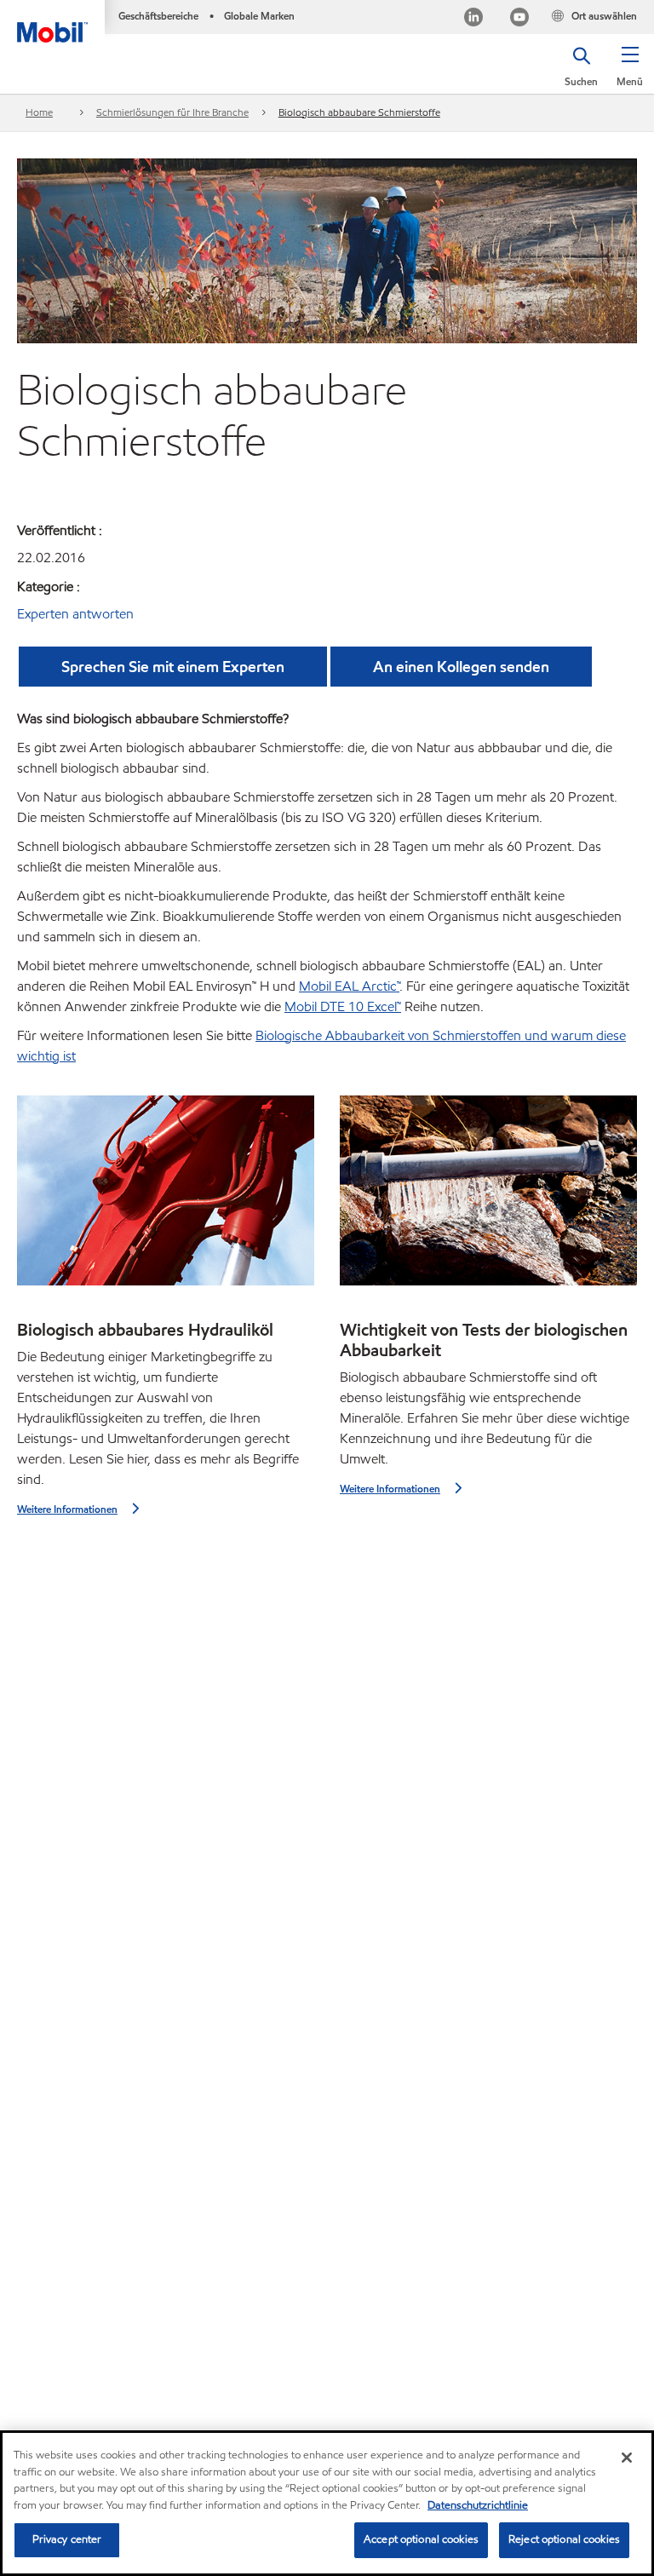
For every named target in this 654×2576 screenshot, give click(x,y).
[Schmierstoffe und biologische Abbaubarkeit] (488, 1196)
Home (39, 112)
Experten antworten (75, 614)
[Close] (627, 2458)
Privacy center (67, 2539)
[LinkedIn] (473, 19)
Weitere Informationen (67, 1509)
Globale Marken (259, 16)
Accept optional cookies (421, 2539)
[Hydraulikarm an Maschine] (166, 1196)
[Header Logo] (52, 21)
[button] (630, 72)
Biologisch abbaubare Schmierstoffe (359, 112)
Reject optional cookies (564, 2539)
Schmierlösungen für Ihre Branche (172, 112)
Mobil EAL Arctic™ (349, 986)
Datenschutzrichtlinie (478, 2505)
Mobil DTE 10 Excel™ (343, 1006)
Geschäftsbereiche (158, 16)
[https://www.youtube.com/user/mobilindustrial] (519, 19)
